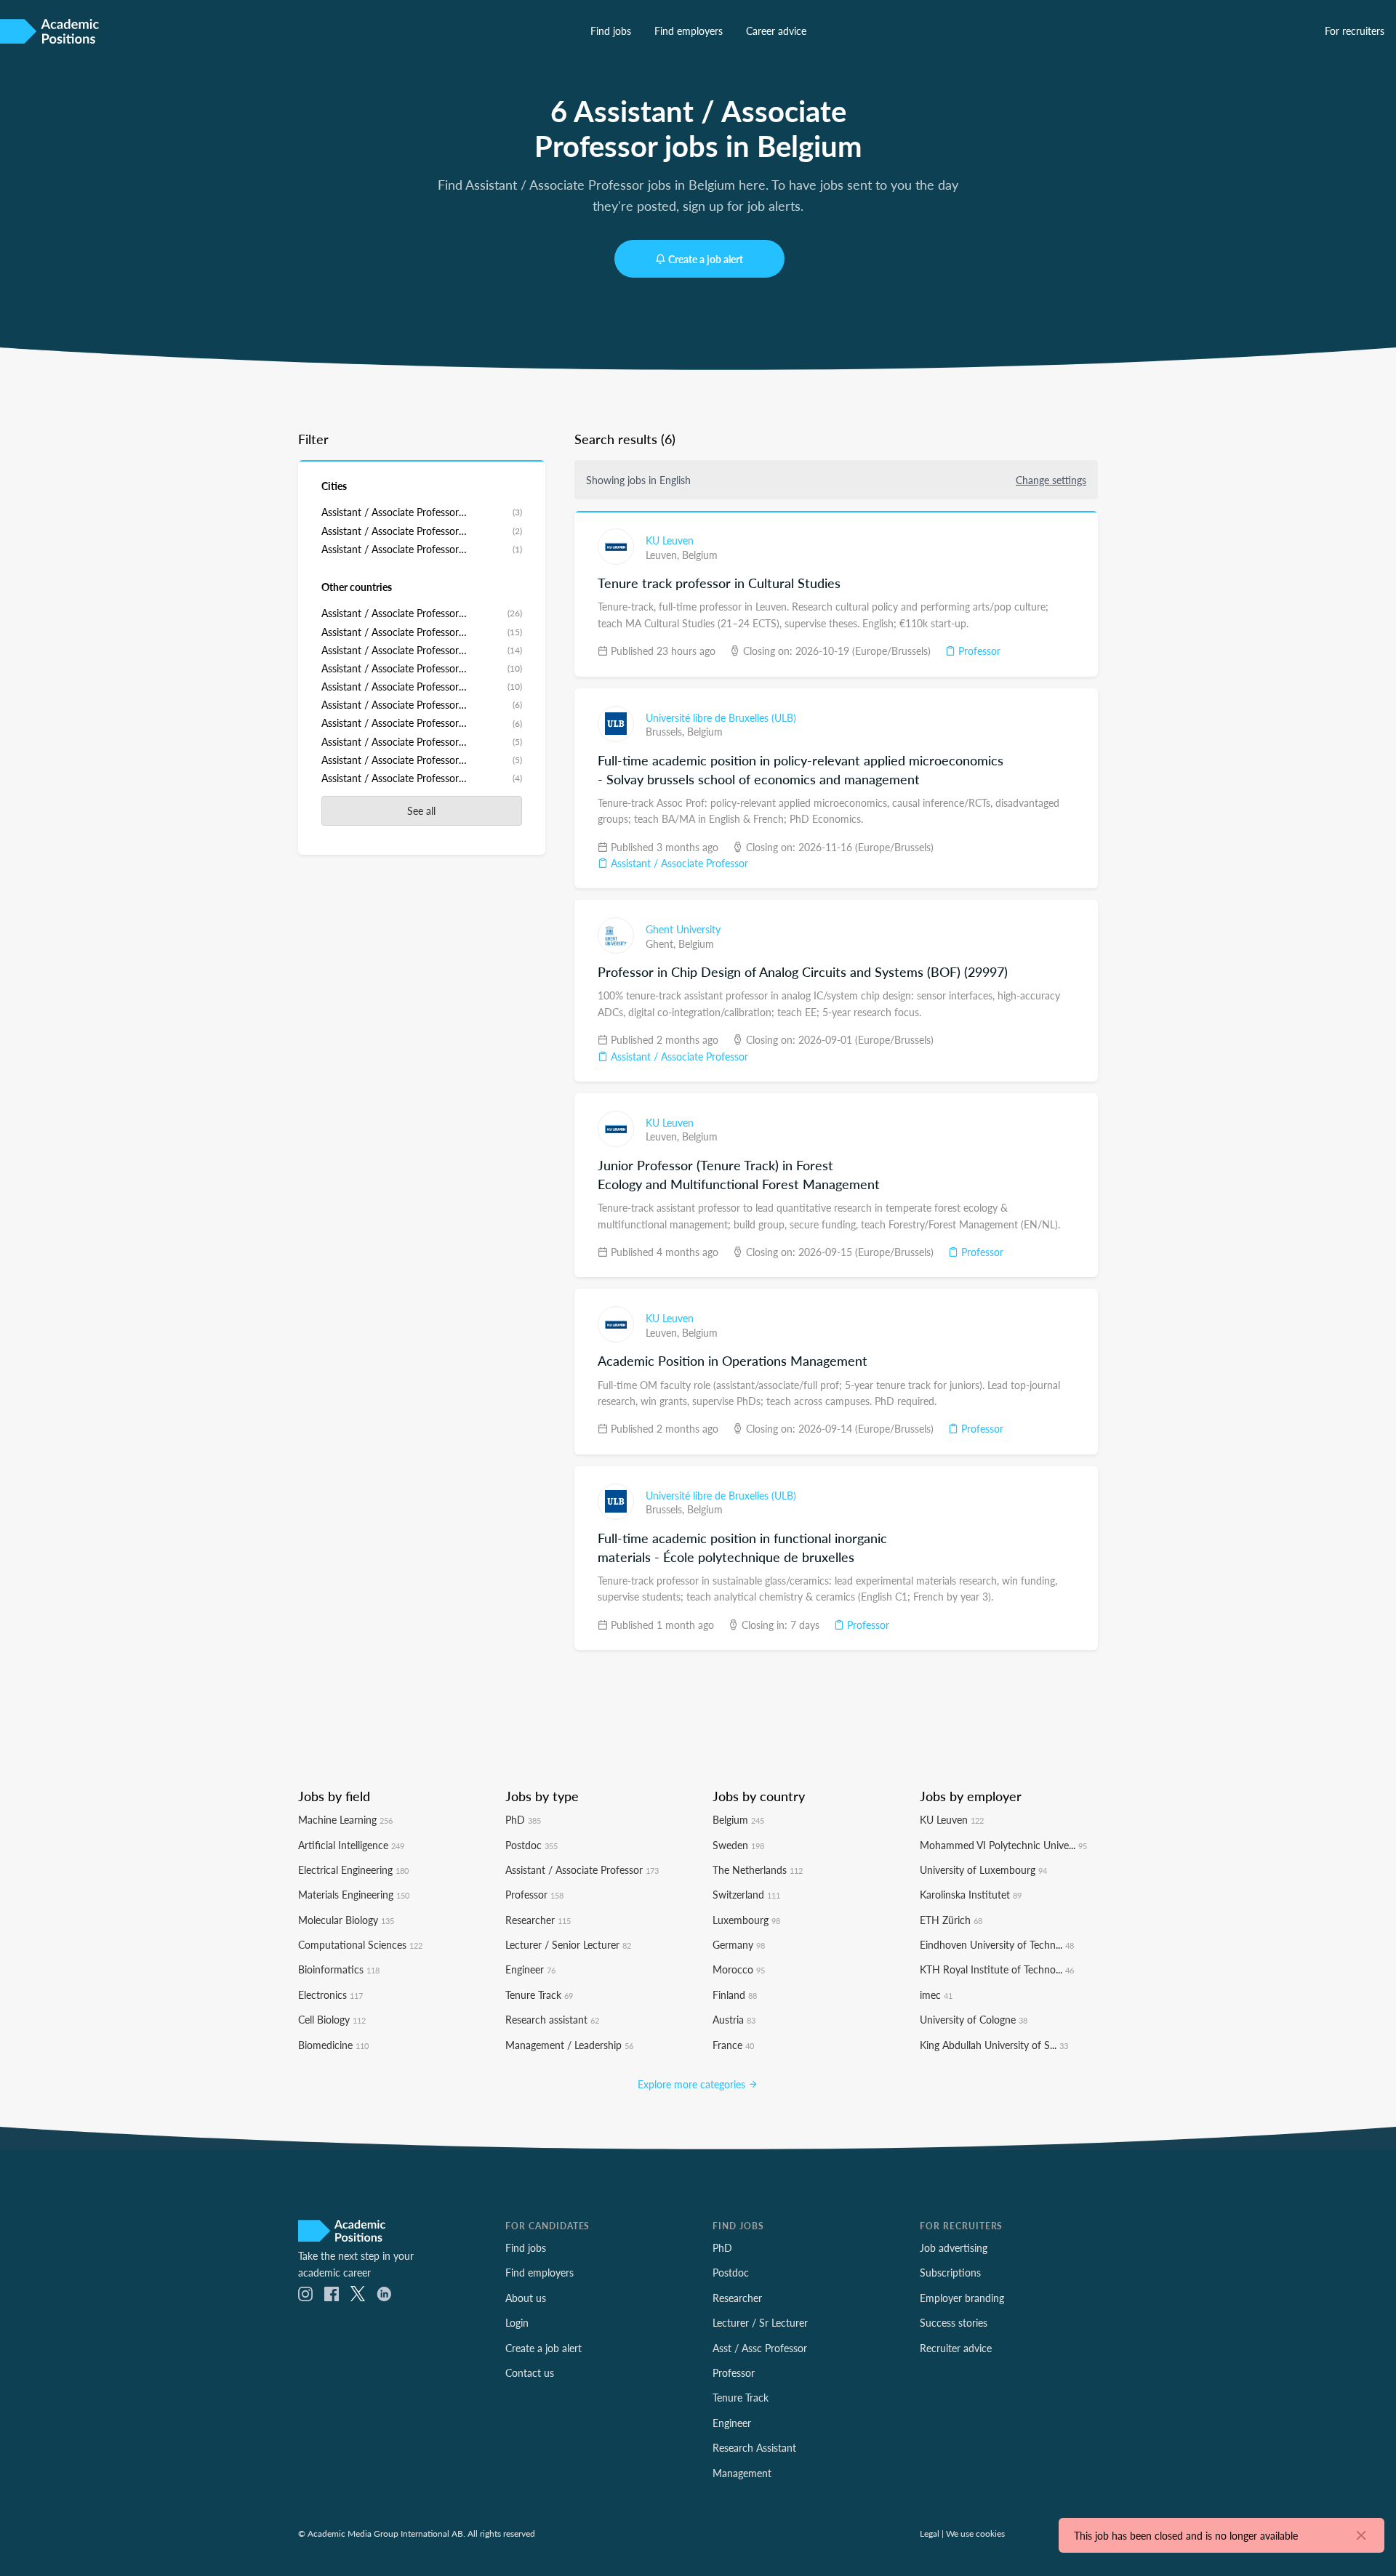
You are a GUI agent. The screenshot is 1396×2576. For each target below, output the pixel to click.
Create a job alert (706, 259)
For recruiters (1355, 31)
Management (742, 2473)
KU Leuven (670, 540)
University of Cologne (974, 2019)
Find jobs (611, 31)
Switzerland (746, 1894)
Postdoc (531, 1845)
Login (517, 2322)
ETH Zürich (951, 1920)
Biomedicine (333, 2045)
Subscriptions (950, 2272)
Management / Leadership (569, 2045)
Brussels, (666, 731)
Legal (930, 2533)
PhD (523, 1819)
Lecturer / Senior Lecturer (568, 1944)
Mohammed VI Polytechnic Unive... (1003, 1845)
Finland (735, 1995)
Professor (978, 651)
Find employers (689, 31)
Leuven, (664, 555)
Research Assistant (754, 2447)
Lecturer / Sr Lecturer (760, 2322)
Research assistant (552, 2019)
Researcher (538, 1920)
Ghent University (683, 929)
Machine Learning (345, 1819)
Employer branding (962, 2298)
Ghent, (662, 943)
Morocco (739, 1969)
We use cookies (975, 2533)
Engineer (530, 1969)
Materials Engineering (354, 1894)
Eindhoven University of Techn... (997, 1944)
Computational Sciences (360, 1944)
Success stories (954, 2322)
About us (526, 2298)
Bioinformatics (339, 1969)
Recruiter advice (956, 2348)
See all (421, 810)
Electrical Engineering (353, 1869)
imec (936, 1995)
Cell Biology (332, 2019)
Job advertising (954, 2247)
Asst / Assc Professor (760, 2348)
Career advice (776, 31)
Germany (739, 1944)
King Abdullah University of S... (994, 2045)
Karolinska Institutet (971, 1894)
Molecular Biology (346, 1920)
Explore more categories (693, 2084)
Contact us (530, 2372)
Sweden (738, 1845)
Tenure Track (539, 1995)
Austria (734, 2019)
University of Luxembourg (983, 1869)
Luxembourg (746, 1920)
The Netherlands (758, 1869)
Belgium (700, 555)
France (733, 2045)
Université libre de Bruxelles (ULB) (721, 717)
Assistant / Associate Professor (678, 863)
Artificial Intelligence (351, 1845)
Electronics (330, 1995)
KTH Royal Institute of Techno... (997, 1969)
